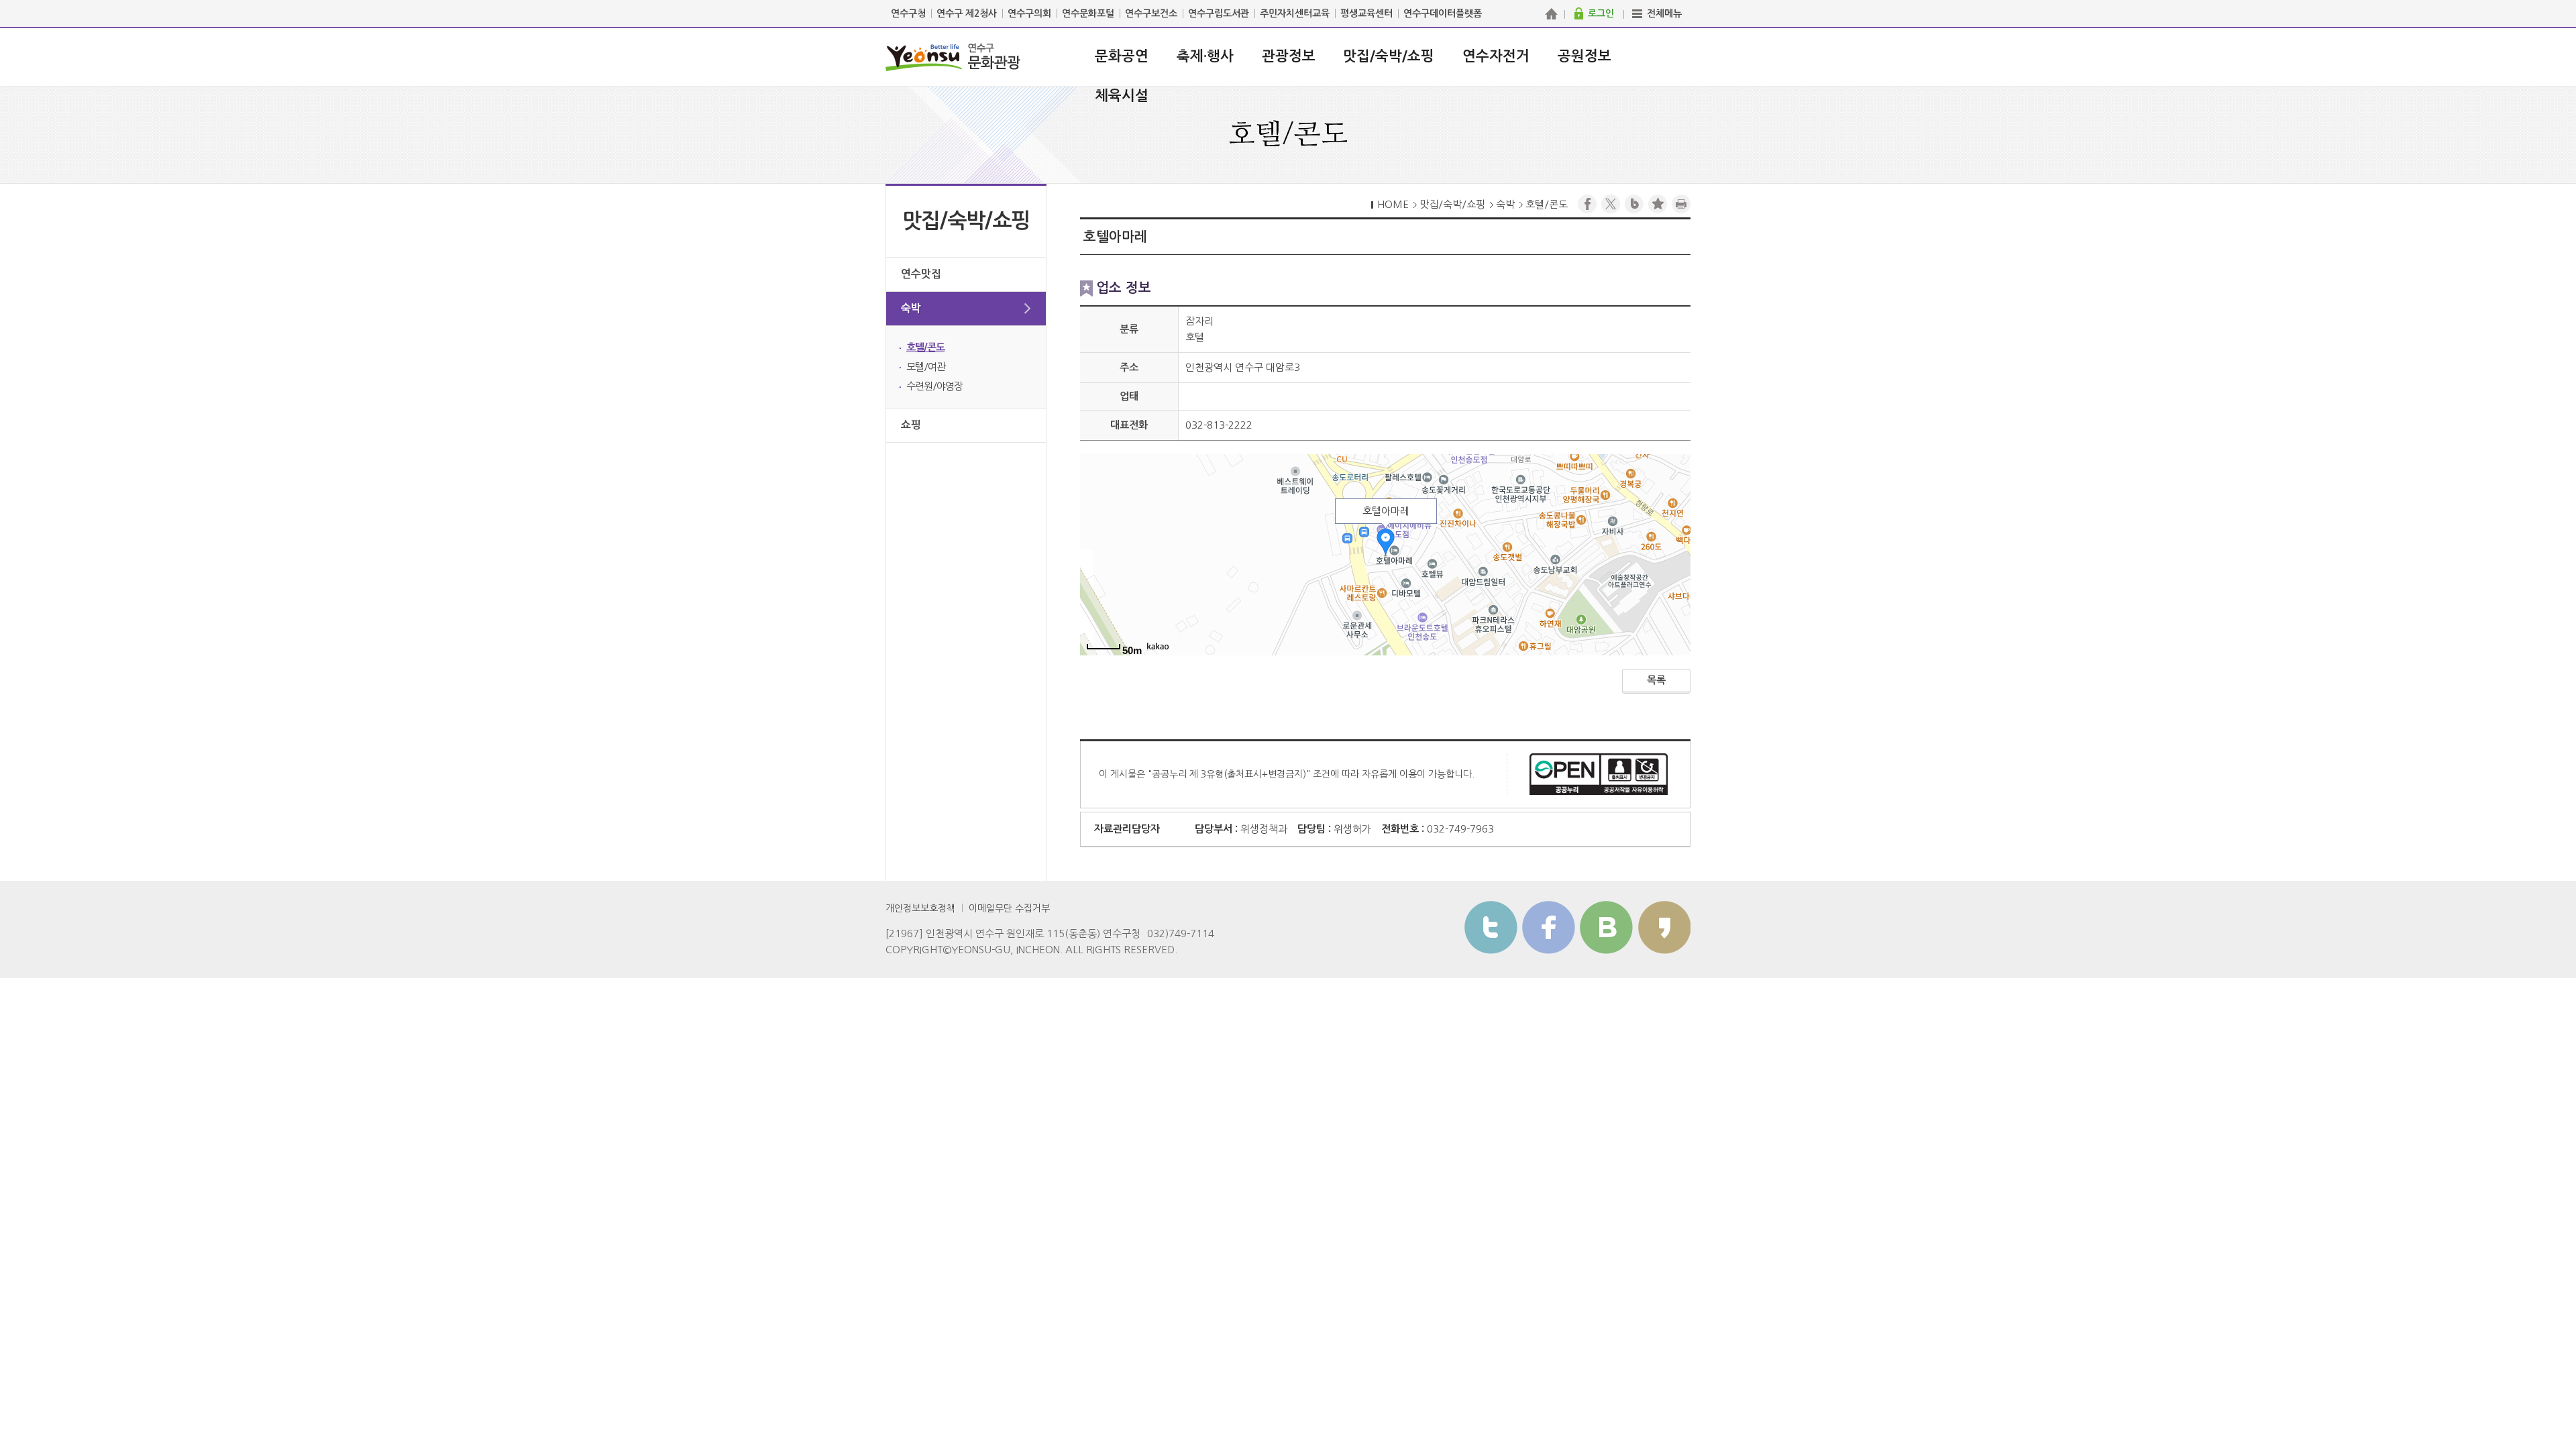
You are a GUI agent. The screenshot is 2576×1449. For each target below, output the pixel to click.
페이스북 (1587, 204)
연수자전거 (1496, 56)
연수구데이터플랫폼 (1443, 13)
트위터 (1491, 927)
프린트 (1681, 204)
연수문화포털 (1088, 13)
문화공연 (1122, 56)
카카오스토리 (1664, 927)
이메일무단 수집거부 (1009, 908)
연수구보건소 (1151, 13)
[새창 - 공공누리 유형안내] (1599, 773)
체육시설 (1122, 96)
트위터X (1611, 204)
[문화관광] (1551, 13)
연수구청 (908, 13)
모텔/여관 (926, 367)
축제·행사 (1205, 56)
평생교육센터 (1366, 13)
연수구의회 (1029, 13)
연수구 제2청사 (967, 13)
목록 (1656, 680)
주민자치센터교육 (1295, 13)
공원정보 (1585, 56)
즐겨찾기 (1658, 204)
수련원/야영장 (934, 386)
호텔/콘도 (925, 347)
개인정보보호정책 (920, 908)
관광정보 (1289, 56)
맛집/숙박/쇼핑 (1389, 56)
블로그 (1634, 204)
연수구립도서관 (1219, 13)
